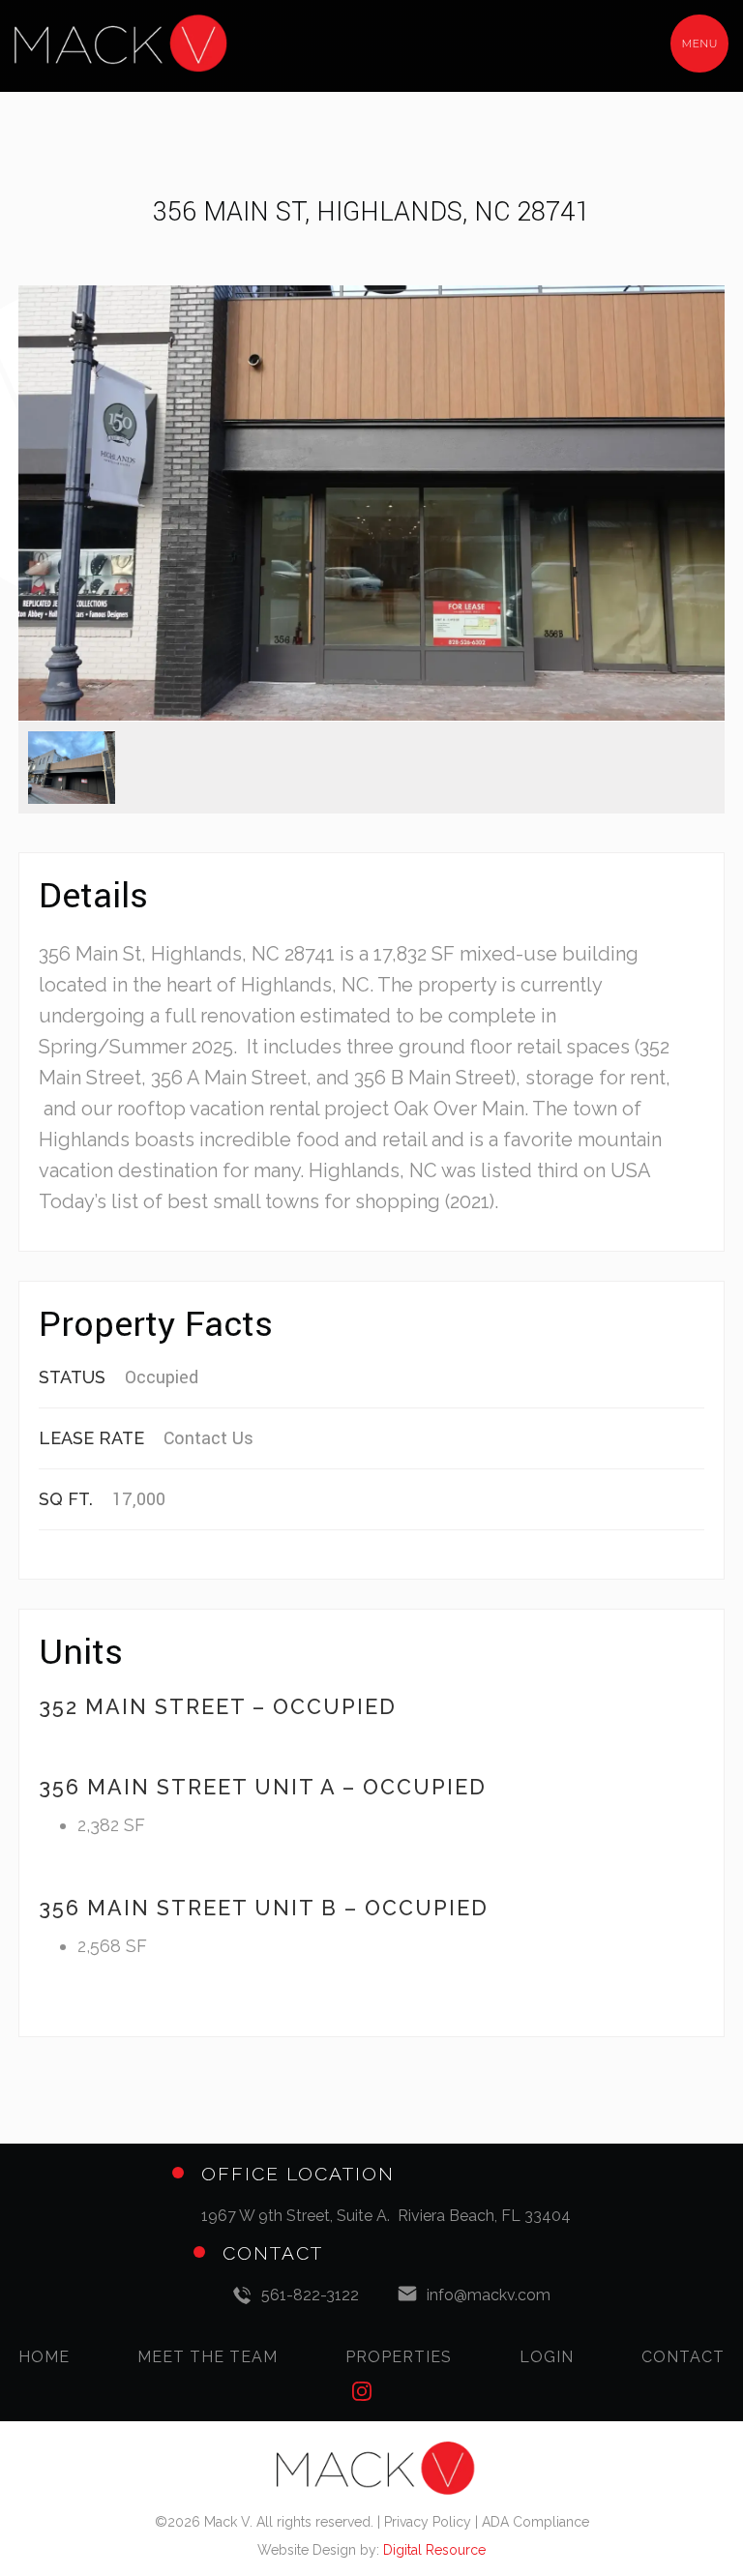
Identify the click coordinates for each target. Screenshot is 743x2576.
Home (44, 2357)
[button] (699, 44)
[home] (139, 44)
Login (547, 2357)
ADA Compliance (535, 2522)
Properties (399, 2357)
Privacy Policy (428, 2522)
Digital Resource (434, 2550)
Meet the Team (208, 2357)
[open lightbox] (371, 503)
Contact (683, 2357)
